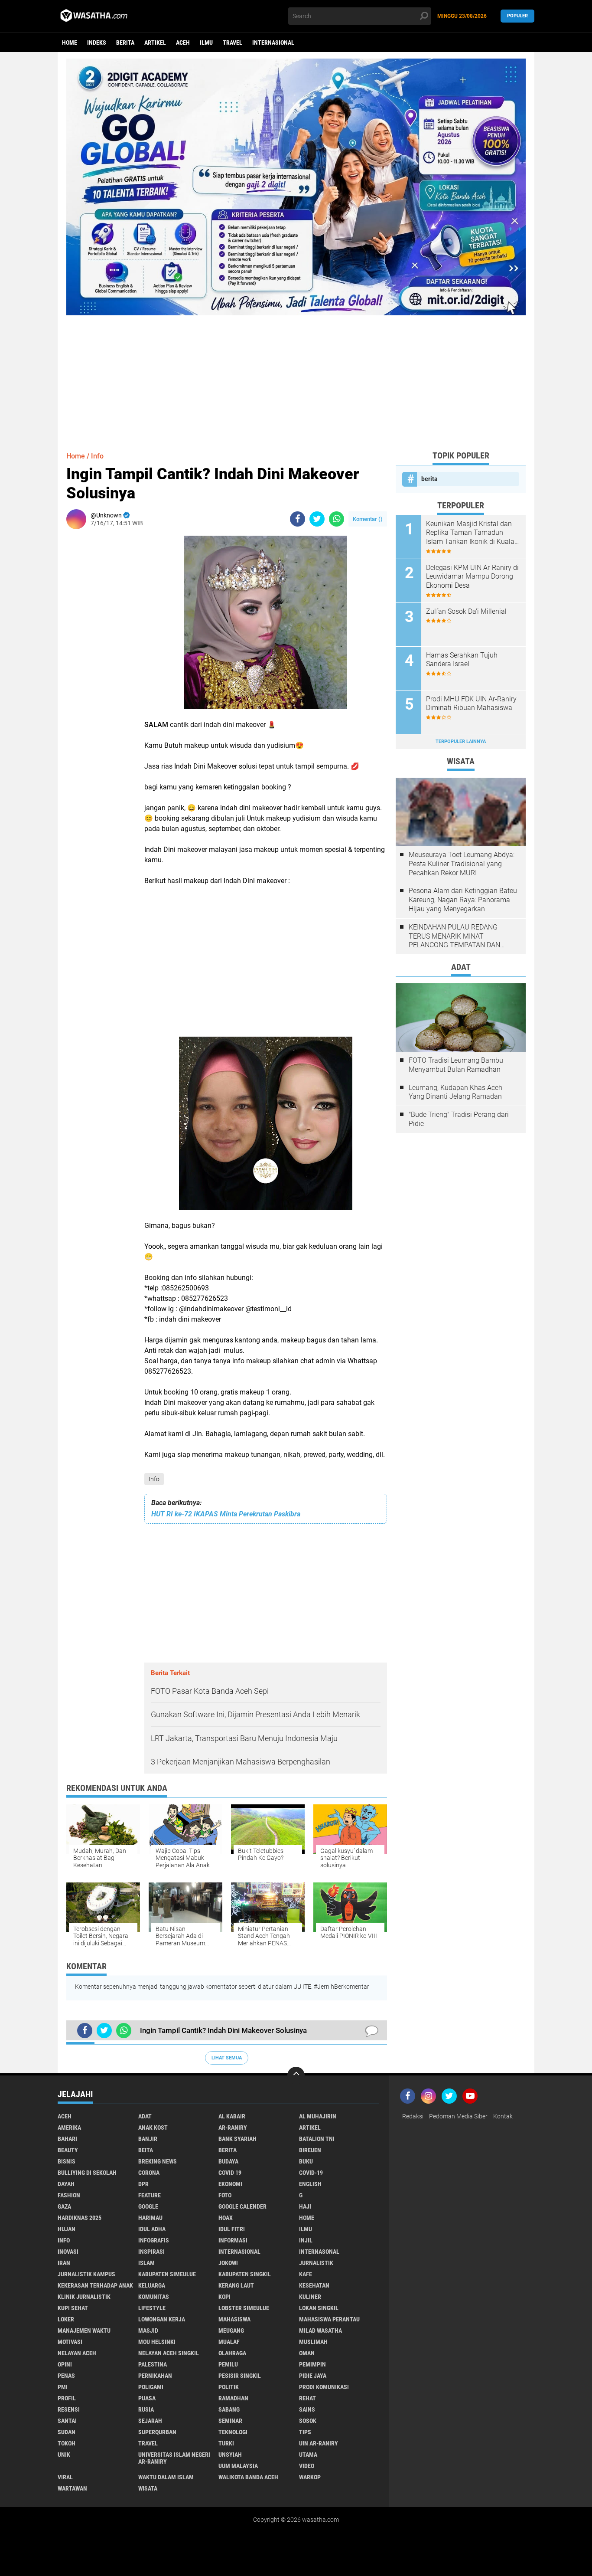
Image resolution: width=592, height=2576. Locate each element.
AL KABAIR (232, 2116)
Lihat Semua (227, 2058)
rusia (146, 2409)
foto (225, 2195)
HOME (307, 2218)
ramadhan (233, 2398)
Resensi (69, 2409)
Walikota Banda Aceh (248, 2477)
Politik (229, 2387)
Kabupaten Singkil (245, 2274)
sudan (67, 2432)
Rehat (307, 2398)
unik (64, 2455)
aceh (183, 43)
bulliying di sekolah (87, 2173)
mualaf (229, 2342)
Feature (150, 2195)
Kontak (503, 2116)
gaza (64, 2206)
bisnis (67, 2161)
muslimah (313, 2342)
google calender (242, 2206)
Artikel (155, 43)
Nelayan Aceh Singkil (169, 2353)
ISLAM (146, 2263)
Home (70, 43)
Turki (226, 2443)
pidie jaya (313, 2376)
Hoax (226, 2218)
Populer (517, 16)
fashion (69, 2195)
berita (125, 43)
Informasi (233, 2240)
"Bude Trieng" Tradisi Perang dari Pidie (459, 1119)
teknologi (233, 2432)
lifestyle (152, 2308)
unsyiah (230, 2455)
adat (145, 2116)
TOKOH (67, 2443)
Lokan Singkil (319, 2308)
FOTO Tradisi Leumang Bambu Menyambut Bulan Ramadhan (456, 1065)
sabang (229, 2409)
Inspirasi (151, 2252)
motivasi (70, 2342)
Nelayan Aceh (77, 2353)
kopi (224, 2297)
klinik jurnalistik (84, 2297)
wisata (148, 2488)
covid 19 (230, 2173)
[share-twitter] (317, 519)
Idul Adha (152, 2229)
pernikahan (155, 2376)
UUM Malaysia (238, 2466)
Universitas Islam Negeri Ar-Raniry (174, 2458)
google (148, 2206)
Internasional (273, 43)
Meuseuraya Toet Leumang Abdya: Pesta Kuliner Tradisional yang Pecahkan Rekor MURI (462, 864)
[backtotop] (296, 2075)
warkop (310, 2477)
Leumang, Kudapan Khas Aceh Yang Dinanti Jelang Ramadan (455, 1092)
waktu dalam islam (166, 2477)
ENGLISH (310, 2184)
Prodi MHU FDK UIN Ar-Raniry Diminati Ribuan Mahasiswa (471, 704)
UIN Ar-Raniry (319, 2443)
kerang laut (236, 2285)
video (307, 2466)
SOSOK (308, 2421)
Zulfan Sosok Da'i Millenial (466, 611)
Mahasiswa (234, 2319)
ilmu (206, 43)
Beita (146, 2150)
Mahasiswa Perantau (329, 2319)
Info (154, 1479)
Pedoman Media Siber (458, 2116)
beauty (68, 2150)
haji (305, 2206)
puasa (147, 2398)
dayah (66, 2184)
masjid (148, 2331)
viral (65, 2477)
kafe (306, 2274)
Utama (308, 2455)
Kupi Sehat (73, 2308)
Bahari (67, 2139)
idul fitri (232, 2229)
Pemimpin (312, 2364)
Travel (233, 43)
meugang (231, 2331)
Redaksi (413, 2116)
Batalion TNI (317, 2139)
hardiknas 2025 (80, 2218)
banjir (148, 2139)
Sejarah (150, 2421)
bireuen (310, 2150)
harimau (150, 2218)
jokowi (228, 2263)
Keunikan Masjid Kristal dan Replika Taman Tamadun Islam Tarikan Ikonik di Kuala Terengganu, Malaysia (470, 533)
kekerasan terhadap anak (95, 2285)
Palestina (153, 2364)
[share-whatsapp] (337, 519)
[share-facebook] (298, 519)
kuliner (310, 2297)
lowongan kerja (162, 2319)
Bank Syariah (237, 2139)
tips (305, 2432)
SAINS (307, 2409)
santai (67, 2421)
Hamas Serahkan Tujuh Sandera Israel (462, 660)
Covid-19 (311, 2173)
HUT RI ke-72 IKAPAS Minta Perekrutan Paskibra (226, 1514)
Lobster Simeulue (244, 2308)
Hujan (67, 2229)
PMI (63, 2387)
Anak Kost (153, 2128)
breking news (158, 2161)
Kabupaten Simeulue (167, 2274)
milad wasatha (320, 2331)
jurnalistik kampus (86, 2274)
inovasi (68, 2252)
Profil (67, 2398)
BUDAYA (228, 2161)
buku (306, 2161)
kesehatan (314, 2285)
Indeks (97, 43)
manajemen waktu (84, 2331)
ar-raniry (233, 2128)
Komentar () (368, 519)
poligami (151, 2387)
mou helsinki (157, 2342)
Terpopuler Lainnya (461, 741)
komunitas (154, 2297)
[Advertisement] (296, 376)
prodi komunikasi (324, 2387)
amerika (69, 2128)
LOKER (66, 2319)
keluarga (152, 2285)
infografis (154, 2240)
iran (64, 2263)
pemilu (228, 2364)
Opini (65, 2364)
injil (306, 2240)
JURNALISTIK (316, 2263)
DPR (143, 2184)
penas (66, 2376)
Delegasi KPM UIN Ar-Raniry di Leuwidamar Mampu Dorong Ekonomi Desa (472, 577)
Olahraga (232, 2353)
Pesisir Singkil (240, 2376)
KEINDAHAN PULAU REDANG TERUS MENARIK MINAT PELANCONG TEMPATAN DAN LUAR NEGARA (454, 936)
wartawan (72, 2488)
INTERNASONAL (319, 2252)
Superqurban (157, 2432)
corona (149, 2173)
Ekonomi (230, 2184)
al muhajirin (318, 2116)
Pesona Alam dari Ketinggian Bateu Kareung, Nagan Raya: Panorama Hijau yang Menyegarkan (463, 900)
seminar (230, 2421)
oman (307, 2353)
